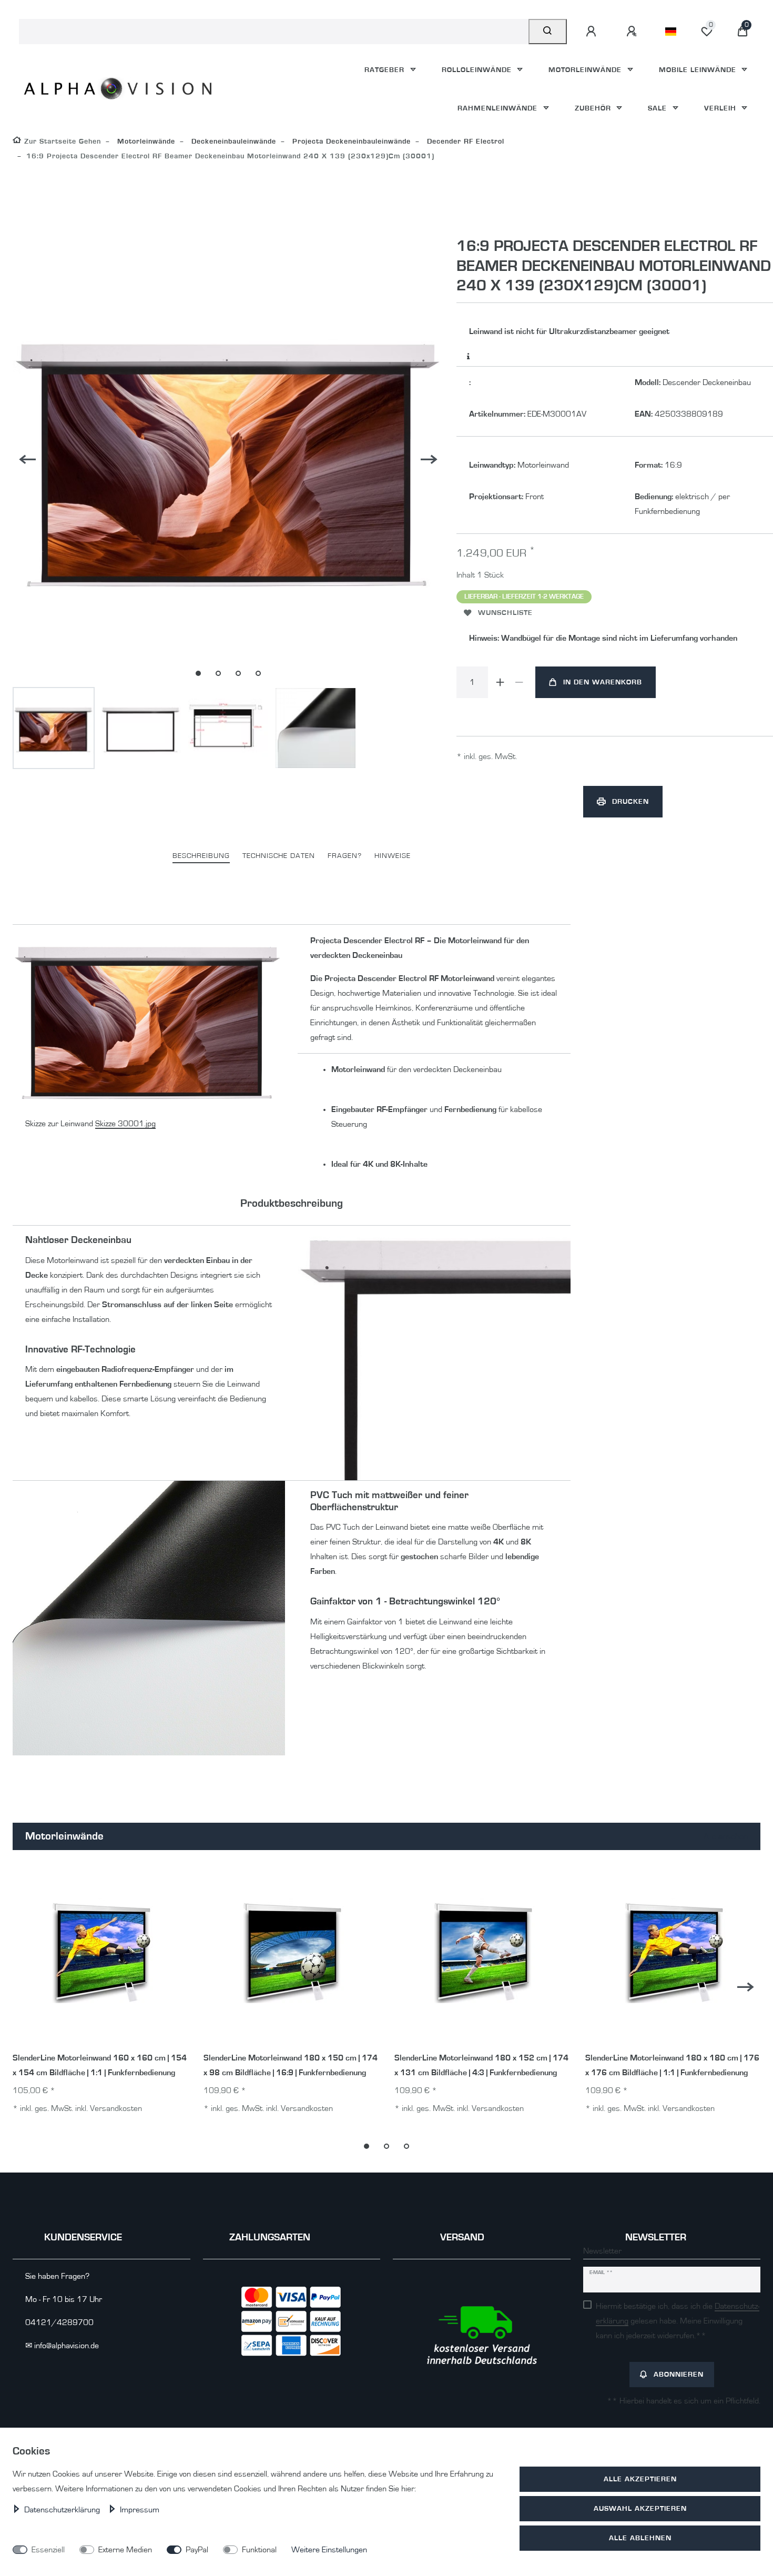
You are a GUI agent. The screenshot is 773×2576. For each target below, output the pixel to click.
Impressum (140, 2510)
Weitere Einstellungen (329, 2550)
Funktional (259, 2550)
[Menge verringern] (520, 682)
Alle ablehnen (640, 2538)
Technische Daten (279, 856)
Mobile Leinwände (699, 70)
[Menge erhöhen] (501, 682)
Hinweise (393, 856)
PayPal (197, 2550)
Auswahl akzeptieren (640, 2508)
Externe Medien (125, 2550)
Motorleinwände (586, 70)
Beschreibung (201, 856)
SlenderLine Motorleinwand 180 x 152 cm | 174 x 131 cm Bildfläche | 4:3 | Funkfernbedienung (481, 2065)
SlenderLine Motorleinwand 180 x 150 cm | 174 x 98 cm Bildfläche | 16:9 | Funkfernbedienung (291, 2065)
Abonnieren (679, 2374)
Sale (659, 108)
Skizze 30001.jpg (125, 1124)
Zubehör (594, 108)
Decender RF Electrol (464, 141)
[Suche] (548, 32)
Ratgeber (386, 70)
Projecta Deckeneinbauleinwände (350, 141)
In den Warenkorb (603, 682)
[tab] (201, 856)
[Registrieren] (633, 32)
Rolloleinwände (478, 70)
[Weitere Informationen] (469, 357)
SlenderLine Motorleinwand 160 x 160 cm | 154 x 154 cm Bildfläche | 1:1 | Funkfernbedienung (100, 2065)
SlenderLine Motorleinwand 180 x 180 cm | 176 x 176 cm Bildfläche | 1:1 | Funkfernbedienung (672, 2065)
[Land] (671, 32)
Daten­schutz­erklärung (63, 2510)
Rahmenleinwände (499, 108)
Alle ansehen (725, 1836)
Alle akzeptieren (640, 2479)
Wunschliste (505, 613)
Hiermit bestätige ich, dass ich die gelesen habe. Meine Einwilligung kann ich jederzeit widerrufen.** (678, 2321)
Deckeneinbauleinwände (232, 141)
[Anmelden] (593, 32)
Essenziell (48, 2550)
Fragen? (345, 856)
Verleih (721, 108)
